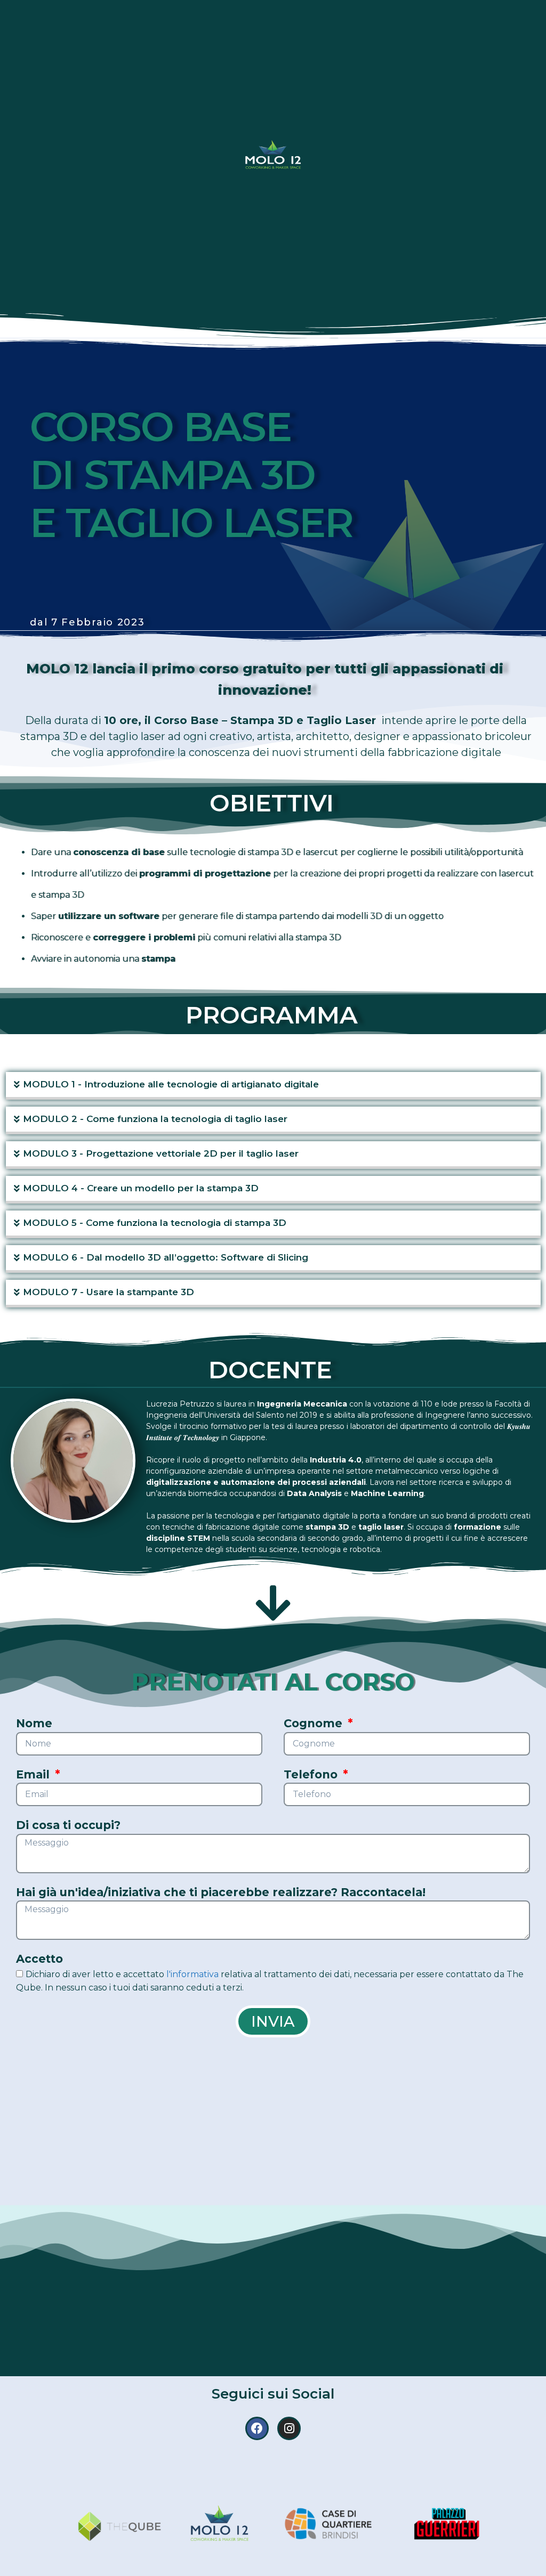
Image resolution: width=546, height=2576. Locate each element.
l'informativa (192, 1974)
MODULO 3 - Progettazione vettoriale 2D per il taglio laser (161, 1153)
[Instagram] (289, 2428)
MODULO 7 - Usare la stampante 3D (109, 1292)
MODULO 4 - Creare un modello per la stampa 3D (141, 1188)
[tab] (273, 1086)
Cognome (315, 1723)
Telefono (312, 1774)
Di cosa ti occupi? (68, 1825)
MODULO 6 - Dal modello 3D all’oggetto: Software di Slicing (166, 1257)
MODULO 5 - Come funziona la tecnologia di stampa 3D (155, 1223)
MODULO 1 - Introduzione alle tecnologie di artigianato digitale (171, 1084)
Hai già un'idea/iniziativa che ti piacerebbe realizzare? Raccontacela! (221, 1892)
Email (34, 1774)
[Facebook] (257, 2428)
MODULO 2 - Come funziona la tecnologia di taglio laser (155, 1119)
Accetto (39, 1959)
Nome (34, 1723)
